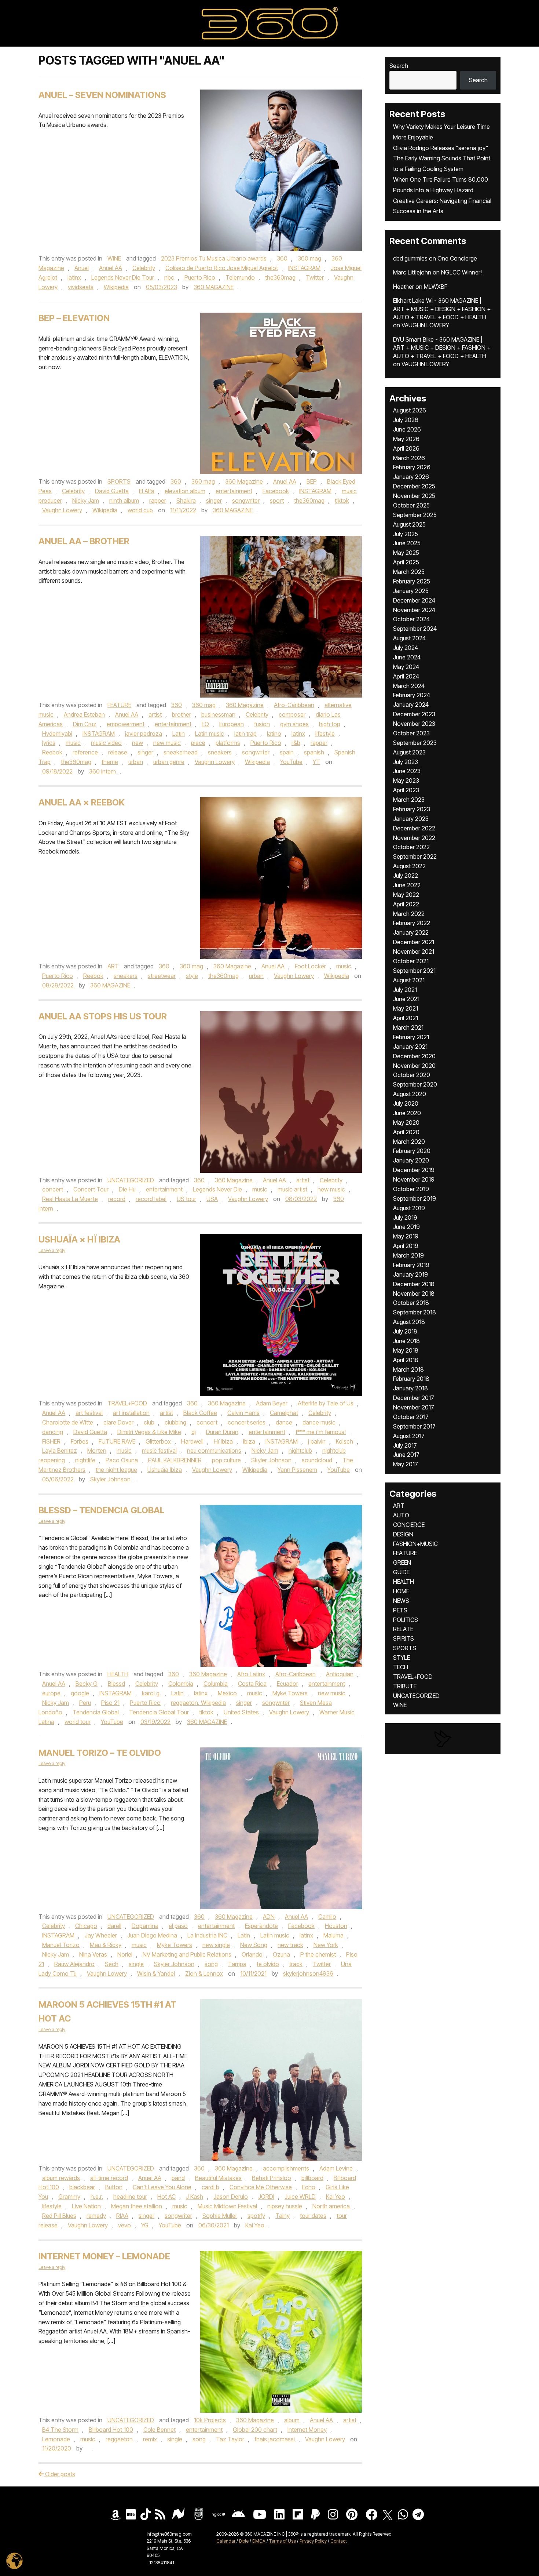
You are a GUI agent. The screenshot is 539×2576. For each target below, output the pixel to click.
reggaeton (119, 2439)
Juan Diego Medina (152, 1935)
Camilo (327, 1917)
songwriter (246, 501)
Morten (97, 1451)
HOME (401, 1591)
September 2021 (414, 971)
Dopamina (145, 1926)
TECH (401, 1667)
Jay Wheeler (101, 1935)
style (192, 976)
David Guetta (112, 491)
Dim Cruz (85, 724)
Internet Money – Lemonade (104, 2256)
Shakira (186, 501)
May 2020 (406, 1123)
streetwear (162, 976)
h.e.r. (97, 2197)
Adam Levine (336, 2168)
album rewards (61, 2178)
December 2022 (414, 828)
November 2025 (414, 496)
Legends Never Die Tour (123, 277)
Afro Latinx (251, 1674)
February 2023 (412, 809)
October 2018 (411, 1303)
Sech (112, 1964)
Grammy (69, 2197)
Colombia (181, 1684)
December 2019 (414, 1170)
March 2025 (409, 572)
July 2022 (406, 876)
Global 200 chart (255, 2430)
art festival (89, 1413)
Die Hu (127, 1189)
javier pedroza (144, 734)
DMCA (259, 2541)
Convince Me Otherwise (261, 2187)
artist (155, 714)
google (80, 1693)
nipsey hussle (285, 2206)
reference (85, 752)
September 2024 (415, 629)
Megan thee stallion (137, 2206)
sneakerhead (181, 752)
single (136, 1964)
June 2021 (406, 999)
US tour (186, 1199)
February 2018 (411, 1379)
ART (113, 966)
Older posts (59, 2474)
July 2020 (406, 1103)
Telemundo (240, 277)
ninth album (124, 501)
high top (330, 724)
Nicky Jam (86, 501)
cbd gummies (410, 258)
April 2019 (406, 1246)
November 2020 (414, 1066)
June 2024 (407, 657)
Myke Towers (290, 1693)
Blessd (116, 1684)
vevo (124, 2225)
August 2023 (409, 752)
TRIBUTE (405, 1686)
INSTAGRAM (304, 268)
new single (216, 1945)
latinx (74, 277)
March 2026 (409, 458)
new (137, 743)
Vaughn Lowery (62, 510)
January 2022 (411, 932)
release (118, 752)
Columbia (216, 1684)
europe (51, 1693)
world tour (78, 1722)
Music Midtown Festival (227, 2206)
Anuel (82, 268)
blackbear (82, 2187)
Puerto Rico (200, 277)
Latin (179, 734)
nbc (169, 277)
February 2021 (411, 1037)
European (232, 724)
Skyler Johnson (271, 1460)
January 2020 (411, 1160)
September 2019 (415, 1198)
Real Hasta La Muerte (70, 1199)
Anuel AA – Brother (84, 541)
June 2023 (407, 771)
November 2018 (414, 1294)
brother (181, 714)
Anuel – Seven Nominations (102, 95)
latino (274, 734)
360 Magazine (244, 481)
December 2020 (414, 1056)
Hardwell (192, 1441)
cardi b (210, 2187)
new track (290, 1945)
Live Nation (86, 2206)
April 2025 (406, 562)
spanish (314, 752)
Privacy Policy (313, 2541)
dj (194, 1432)
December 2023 (414, 714)
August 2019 (409, 1208)
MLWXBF (436, 287)
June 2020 (407, 1113)
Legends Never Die (217, 1189)
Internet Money (307, 2430)
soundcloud (317, 1460)
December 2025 (414, 486)
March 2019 (408, 1255)
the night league (116, 1470)
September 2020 (415, 1084)
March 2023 (409, 800)
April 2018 (406, 1360)
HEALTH (118, 1674)
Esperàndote (261, 1926)
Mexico (227, 1693)
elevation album (185, 491)
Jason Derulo (231, 2197)
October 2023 (411, 733)
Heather (404, 287)
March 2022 (409, 914)
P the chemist (318, 1954)
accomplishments (286, 2168)
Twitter (315, 277)
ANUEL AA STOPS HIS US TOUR (103, 1016)
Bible (244, 2541)
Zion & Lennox (204, 1973)
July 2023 (406, 762)
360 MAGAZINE (214, 287)
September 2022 (415, 856)
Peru (85, 1703)
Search (399, 66)
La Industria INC (207, 1935)
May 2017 (406, 1464)
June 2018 (406, 1341)
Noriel (125, 1954)
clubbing (175, 1422)
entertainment (234, 491)
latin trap (245, 734)
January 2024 (411, 705)
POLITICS (406, 1620)
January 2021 (410, 1047)
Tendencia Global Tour (159, 1712)
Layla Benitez (60, 1451)
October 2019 (411, 1189)
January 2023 (411, 819)
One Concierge (457, 258)
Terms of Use (283, 2541)
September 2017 (414, 1426)
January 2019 (410, 1274)
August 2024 (409, 638)
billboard (312, 2178)
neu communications (214, 1451)
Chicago (86, 1926)
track (296, 1964)
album (292, 2420)
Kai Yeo (335, 2197)
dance (284, 1422)
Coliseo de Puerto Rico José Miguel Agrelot (222, 268)
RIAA (122, 2216)
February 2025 (412, 581)
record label (151, 1199)
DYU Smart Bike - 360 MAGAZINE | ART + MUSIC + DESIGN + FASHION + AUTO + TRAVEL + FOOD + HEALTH (442, 348)
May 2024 (406, 667)
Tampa (237, 1964)
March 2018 (408, 1369)
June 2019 (406, 1227)
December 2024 (414, 600)
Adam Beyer (272, 1403)
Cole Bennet (159, 2430)
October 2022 (411, 847)
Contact (339, 2541)
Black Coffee (200, 1413)
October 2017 (411, 1417)
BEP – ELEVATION (74, 318)
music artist (292, 1189)
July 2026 (406, 420)
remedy (96, 2216)
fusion (262, 724)
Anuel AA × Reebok (82, 802)
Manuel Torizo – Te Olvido (100, 1753)
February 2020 (412, 1151)
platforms (228, 743)
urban (136, 762)
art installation (131, 1413)
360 (282, 258)
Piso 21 (110, 1703)
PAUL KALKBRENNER (175, 1460)
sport (277, 501)
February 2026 (412, 467)
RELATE (403, 1629)
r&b (296, 743)
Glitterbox (158, 1441)
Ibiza (249, 1441)
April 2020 (406, 1132)
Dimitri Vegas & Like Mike (149, 1432)
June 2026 (407, 429)
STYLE (401, 1658)
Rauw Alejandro (74, 1964)
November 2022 (414, 838)
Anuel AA (111, 268)
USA (212, 1199)
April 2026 (406, 448)
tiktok (342, 501)
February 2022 (412, 923)
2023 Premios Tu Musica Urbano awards (214, 258)
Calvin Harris (243, 1413)
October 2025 (411, 505)
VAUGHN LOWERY (425, 325)
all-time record (109, 2178)
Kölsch (344, 1441)
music (73, 743)
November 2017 (414, 1407)
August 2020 (410, 1094)
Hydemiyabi (57, 734)
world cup (140, 510)
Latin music (210, 734)
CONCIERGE (409, 1525)
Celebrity (144, 268)
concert (53, 1189)
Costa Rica (252, 1684)
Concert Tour (91, 1189)
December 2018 (414, 1284)
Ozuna (281, 1954)
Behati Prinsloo (272, 2178)
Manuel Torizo (61, 1945)
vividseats (81, 287)
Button (114, 2187)
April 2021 (406, 1018)
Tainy (283, 2216)
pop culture (226, 1460)
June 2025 (407, 543)
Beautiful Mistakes (218, 2178)
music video (106, 743)
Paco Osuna (122, 1460)
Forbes (80, 1441)
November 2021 (414, 952)
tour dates (313, 2216)
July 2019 (405, 1218)
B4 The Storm (60, 2430)
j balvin (317, 1441)
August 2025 (409, 524)
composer (292, 714)
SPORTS (119, 481)
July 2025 (406, 534)
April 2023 (406, 790)
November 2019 (414, 1179)
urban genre (169, 762)
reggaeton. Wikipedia (198, 1703)
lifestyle (325, 734)
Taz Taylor (230, 2439)
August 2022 (409, 866)
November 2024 (414, 610)
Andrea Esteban (84, 714)
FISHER (51, 1441)
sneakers (220, 752)
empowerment (126, 724)
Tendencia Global (96, 1712)
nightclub (300, 1451)
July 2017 (405, 1445)
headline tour (130, 2197)
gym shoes (294, 724)
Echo (309, 2187)
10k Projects (210, 2420)
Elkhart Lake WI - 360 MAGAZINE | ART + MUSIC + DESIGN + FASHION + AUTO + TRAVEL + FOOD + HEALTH (442, 309)
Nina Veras (93, 1954)
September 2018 (415, 1312)
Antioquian (340, 1674)
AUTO (401, 1515)
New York (326, 1945)
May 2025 (406, 553)
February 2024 (412, 695)
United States (241, 1712)
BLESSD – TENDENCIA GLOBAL (102, 1510)
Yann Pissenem (297, 1470)
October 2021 (411, 961)
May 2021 (406, 1008)
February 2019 (411, 1265)
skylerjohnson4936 (308, 1973)
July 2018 (405, 1331)
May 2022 (406, 895)
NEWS (401, 1601)
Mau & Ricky (106, 1945)
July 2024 (406, 648)
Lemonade (56, 2439)
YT (316, 762)
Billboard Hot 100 (111, 2430)
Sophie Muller (220, 2216)
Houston (336, 1926)
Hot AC (166, 2197)
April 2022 (406, 904)
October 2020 (412, 1075)
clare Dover (118, 1422)
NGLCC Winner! (461, 272)
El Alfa (147, 491)
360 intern (102, 771)
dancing (53, 1432)
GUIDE (401, 1572)
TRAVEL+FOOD (127, 1403)
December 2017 (414, 1398)
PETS (400, 1610)
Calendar (226, 2541)
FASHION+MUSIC (415, 1544)
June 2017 (406, 1455)
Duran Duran (222, 1432)
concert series (247, 1422)
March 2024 (409, 686)
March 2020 (409, 1142)
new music (167, 743)
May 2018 (406, 1350)
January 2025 (411, 591)
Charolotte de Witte (68, 1422)
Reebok (52, 752)
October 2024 (411, 619)
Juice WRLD (300, 2197)
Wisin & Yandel (156, 1973)
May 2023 (406, 781)
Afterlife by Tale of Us (326, 1403)
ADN (269, 1917)
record (117, 1199)
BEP (312, 481)
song (211, 1964)
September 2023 (415, 743)
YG (145, 2225)
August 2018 (409, 1322)
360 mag (309, 258)
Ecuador (287, 1684)
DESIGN (403, 1534)
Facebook (276, 491)
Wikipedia (116, 287)
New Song (254, 1945)
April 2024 (406, 676)
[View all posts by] (88, 2448)
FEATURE (119, 705)
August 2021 (409, 980)
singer (214, 501)
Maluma (333, 1935)
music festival (159, 1451)
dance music (319, 1422)
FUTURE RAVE (117, 1441)
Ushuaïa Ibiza (165, 1470)
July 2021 (405, 990)
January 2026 (411, 477)
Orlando (252, 1954)
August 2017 (409, 1436)
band (178, 2178)
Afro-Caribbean (294, 705)
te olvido (268, 1964)
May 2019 (406, 1236)
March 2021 (408, 1027)
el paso (178, 1926)
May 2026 (406, 439)
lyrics (49, 743)
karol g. (151, 1693)
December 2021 (414, 942)
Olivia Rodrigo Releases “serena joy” (441, 148)
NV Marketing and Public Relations (187, 1954)
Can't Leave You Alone (162, 2187)
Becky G (87, 1684)
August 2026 (410, 410)
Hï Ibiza (223, 1441)
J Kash (195, 2197)
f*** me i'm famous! (321, 1432)
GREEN (402, 1562)
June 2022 (407, 885)
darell (114, 1926)
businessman (218, 714)
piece (198, 743)
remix (150, 2439)
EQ (205, 724)
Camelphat (284, 1413)
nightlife (85, 1460)
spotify (256, 2216)
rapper (158, 501)
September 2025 (415, 515)
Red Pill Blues (59, 2216)
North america (331, 2206)
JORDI (266, 2197)
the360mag (280, 277)
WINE (114, 258)
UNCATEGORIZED (131, 1180)
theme (110, 762)
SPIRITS (404, 1638)
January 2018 (410, 1388)
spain (287, 752)
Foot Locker (310, 966)
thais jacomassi (275, 2439)
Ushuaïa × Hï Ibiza (79, 1239)
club (149, 1422)
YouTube (291, 762)
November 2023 (414, 724)
